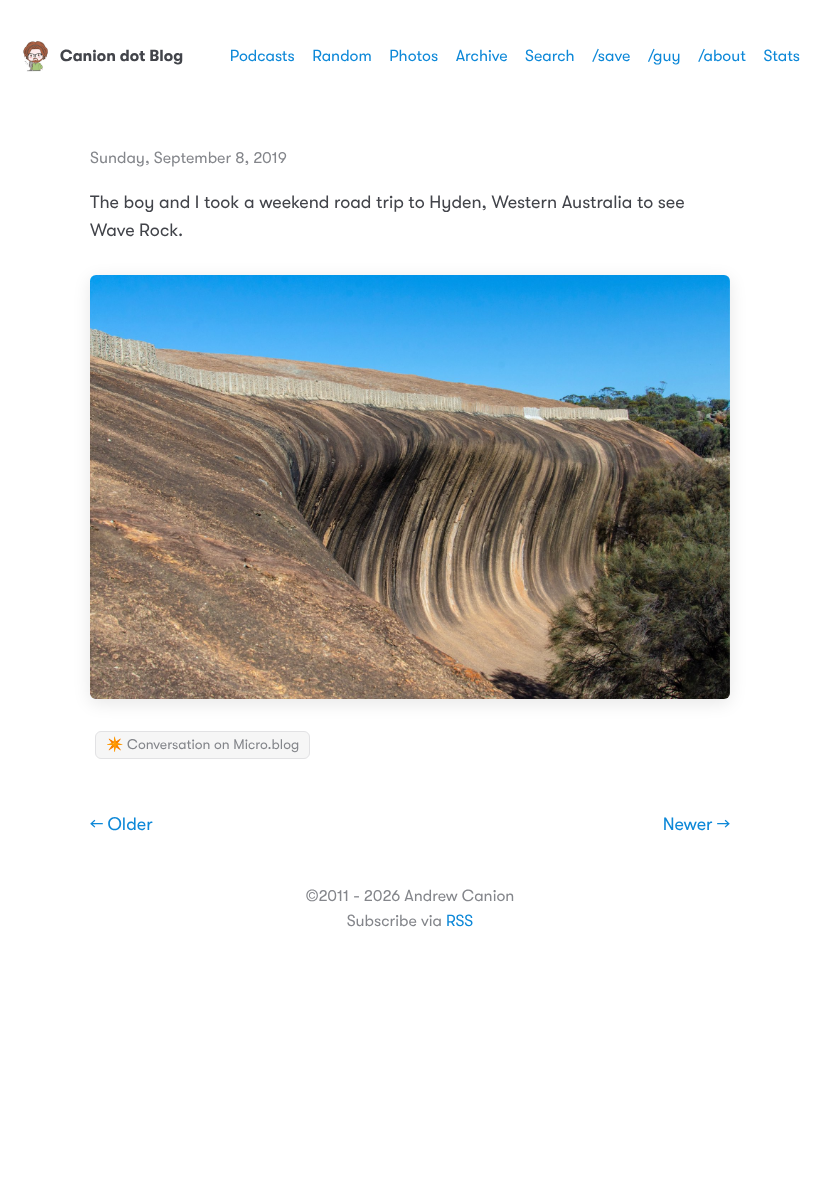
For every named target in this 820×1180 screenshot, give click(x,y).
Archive (482, 56)
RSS (459, 921)
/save (611, 56)
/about (722, 56)
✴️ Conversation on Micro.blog (202, 745)
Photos (413, 56)
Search (550, 56)
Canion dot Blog (121, 56)
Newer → (696, 825)
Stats (781, 56)
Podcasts (262, 56)
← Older (121, 825)
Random (342, 56)
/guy (664, 56)
